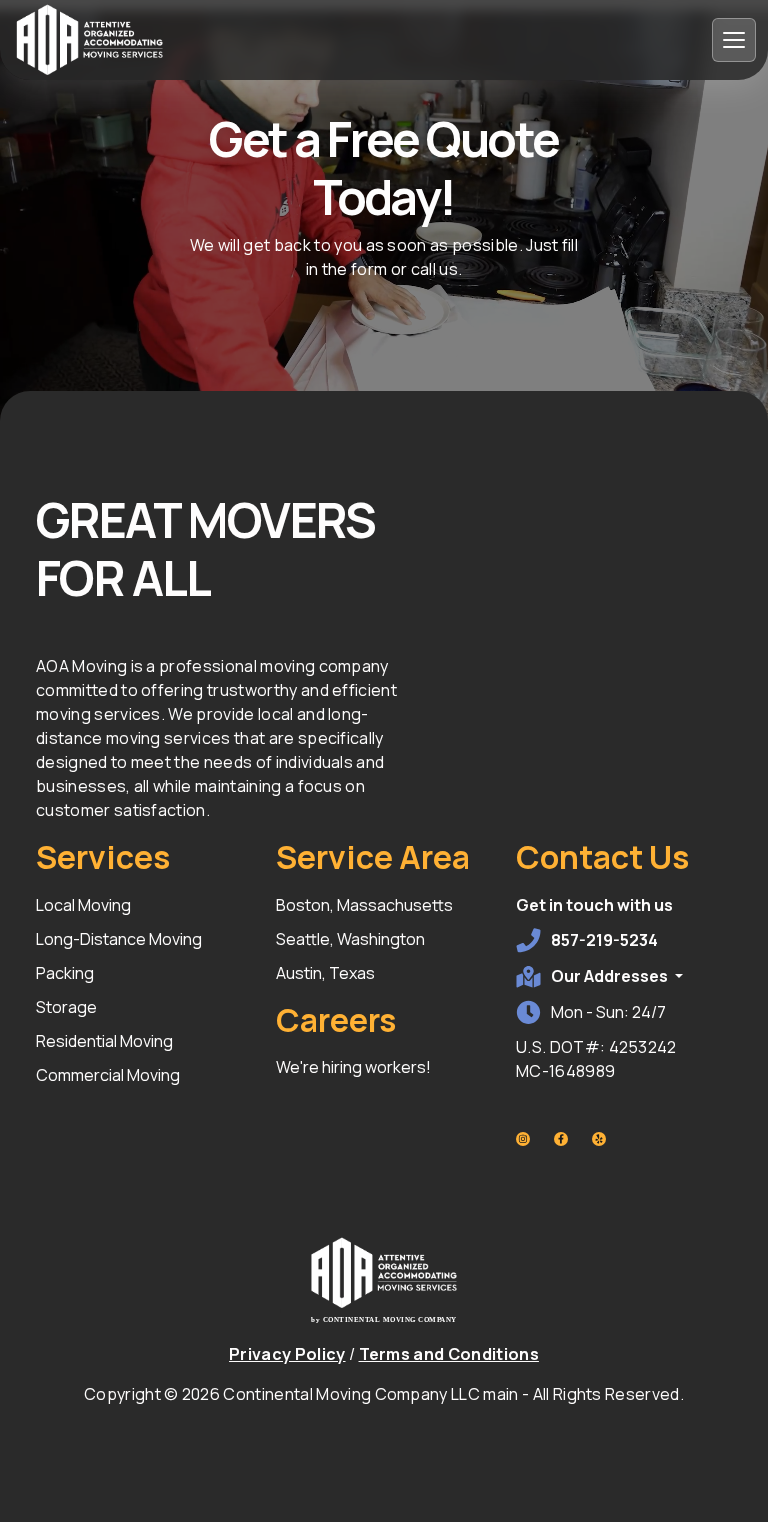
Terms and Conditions (449, 1354)
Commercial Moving (108, 1075)
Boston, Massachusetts (364, 905)
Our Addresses (611, 976)
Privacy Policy (287, 1354)
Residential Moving (104, 1041)
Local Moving (83, 905)
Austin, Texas (325, 973)
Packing (65, 973)
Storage (66, 1007)
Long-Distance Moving (119, 939)
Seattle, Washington (350, 939)
